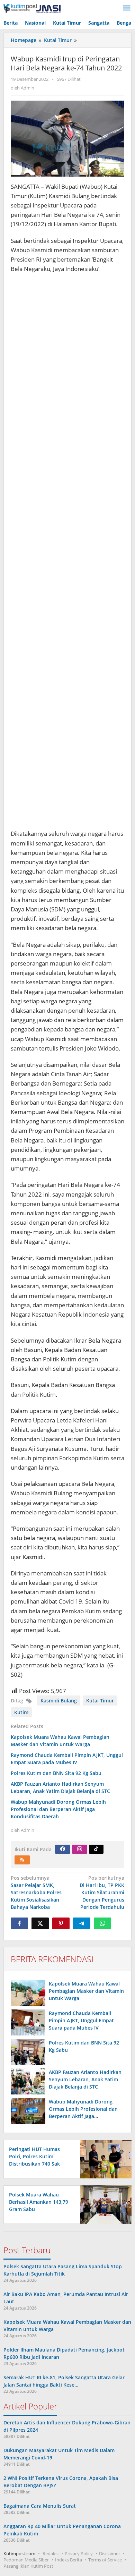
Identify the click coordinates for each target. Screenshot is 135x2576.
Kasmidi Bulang (59, 1701)
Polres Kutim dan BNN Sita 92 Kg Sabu (56, 1773)
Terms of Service (105, 2560)
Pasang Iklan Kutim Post (28, 2566)
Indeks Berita (69, 2560)
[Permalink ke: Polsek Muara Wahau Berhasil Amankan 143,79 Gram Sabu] (104, 2204)
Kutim (21, 1712)
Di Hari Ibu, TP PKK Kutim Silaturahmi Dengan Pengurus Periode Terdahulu (102, 1892)
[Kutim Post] (32, 8)
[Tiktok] (96, 1849)
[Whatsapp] (102, 1923)
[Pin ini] (61, 1923)
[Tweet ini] (40, 1923)
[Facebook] (63, 1849)
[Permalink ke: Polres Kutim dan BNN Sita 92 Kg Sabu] (28, 2052)
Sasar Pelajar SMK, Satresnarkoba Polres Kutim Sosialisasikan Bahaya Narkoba (36, 1892)
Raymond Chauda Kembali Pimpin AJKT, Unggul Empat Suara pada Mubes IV (67, 1759)
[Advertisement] (67, 552)
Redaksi (51, 2553)
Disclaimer (110, 2553)
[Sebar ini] (19, 1923)
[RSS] (22, 1860)
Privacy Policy (79, 2553)
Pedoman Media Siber (26, 2560)
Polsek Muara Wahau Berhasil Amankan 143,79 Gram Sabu (39, 2202)
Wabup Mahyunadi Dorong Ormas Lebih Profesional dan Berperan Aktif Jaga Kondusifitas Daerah (58, 1809)
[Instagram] (80, 1849)
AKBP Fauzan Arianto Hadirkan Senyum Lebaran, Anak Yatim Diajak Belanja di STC (60, 1787)
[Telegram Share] (82, 1923)
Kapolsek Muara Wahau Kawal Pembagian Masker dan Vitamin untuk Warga (60, 1741)
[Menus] (127, 8)
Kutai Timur (100, 1701)
